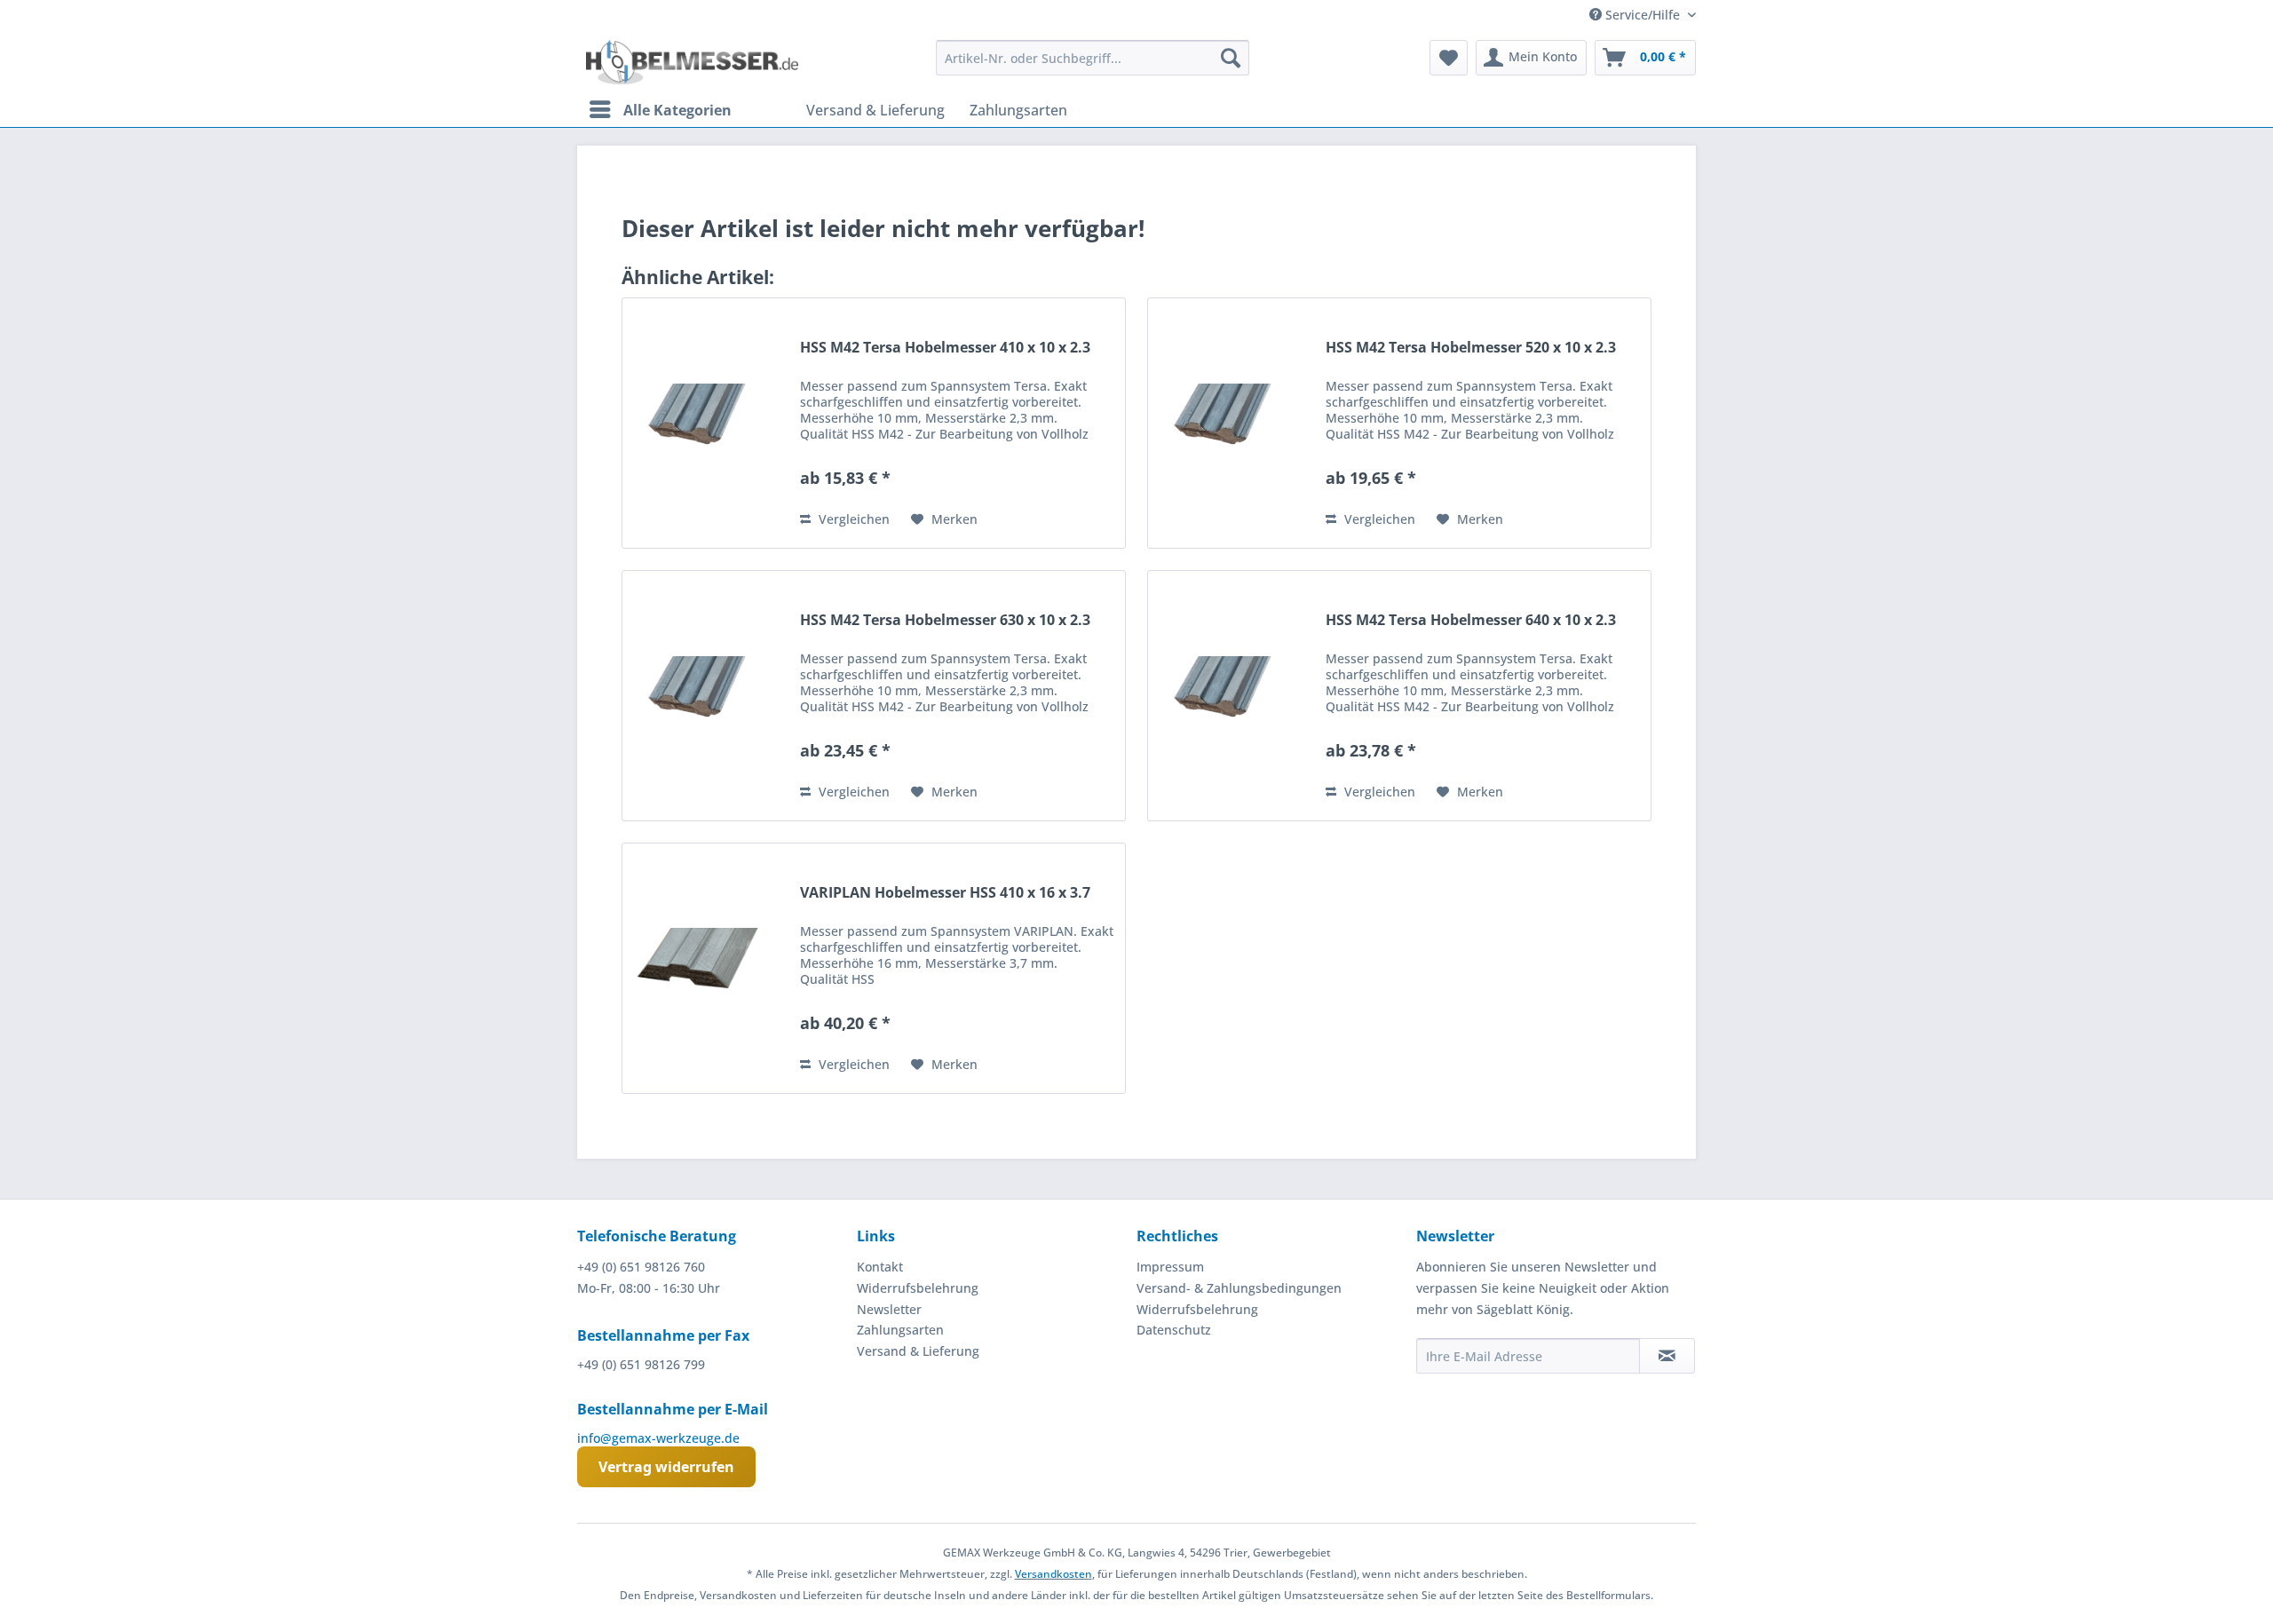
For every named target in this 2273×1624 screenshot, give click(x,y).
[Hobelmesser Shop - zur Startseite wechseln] (692, 62)
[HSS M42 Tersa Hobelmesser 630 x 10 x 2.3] (707, 696)
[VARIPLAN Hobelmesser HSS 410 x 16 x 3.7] (707, 968)
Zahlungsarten (900, 1330)
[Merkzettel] (1449, 58)
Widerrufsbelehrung (918, 1288)
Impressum (1170, 1267)
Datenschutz (1174, 1330)
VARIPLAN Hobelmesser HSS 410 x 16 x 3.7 (945, 893)
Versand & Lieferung (918, 1351)
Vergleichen (852, 519)
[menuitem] (1093, 58)
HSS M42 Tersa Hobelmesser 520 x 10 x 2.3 (1471, 348)
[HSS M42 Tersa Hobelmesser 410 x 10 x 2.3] (707, 423)
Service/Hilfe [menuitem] (1643, 15)
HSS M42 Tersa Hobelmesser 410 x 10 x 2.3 (945, 348)
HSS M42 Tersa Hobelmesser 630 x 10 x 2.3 (945, 620)
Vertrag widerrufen (666, 1467)
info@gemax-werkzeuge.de (658, 1438)
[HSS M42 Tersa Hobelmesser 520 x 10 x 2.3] (1232, 423)
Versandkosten (1053, 1574)
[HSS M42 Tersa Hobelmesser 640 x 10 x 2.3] (1232, 696)
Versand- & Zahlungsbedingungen (1239, 1288)
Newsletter (889, 1309)
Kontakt (880, 1267)
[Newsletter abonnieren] (1667, 1356)
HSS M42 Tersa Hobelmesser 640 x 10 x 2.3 (1471, 620)
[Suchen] (1231, 58)
